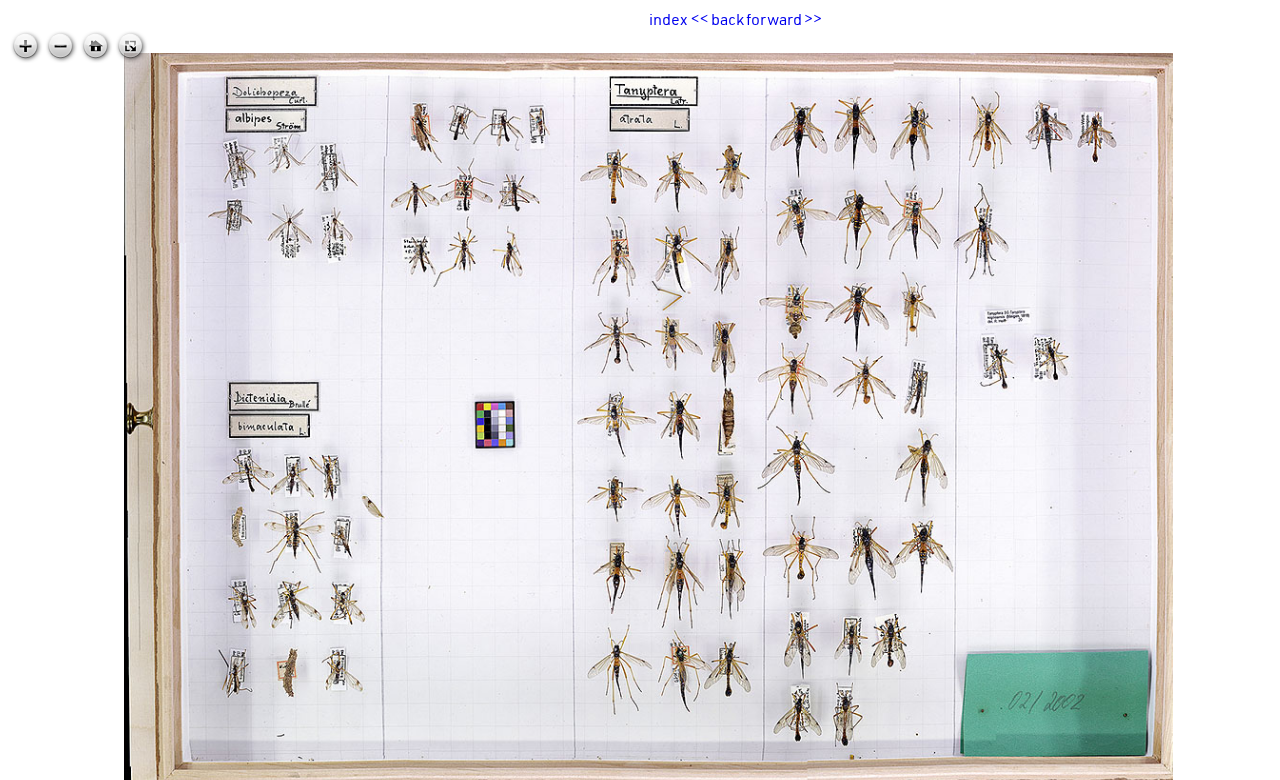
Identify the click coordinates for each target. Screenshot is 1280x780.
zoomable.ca (1239, 764)
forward (774, 19)
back (727, 19)
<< (700, 19)
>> (813, 19)
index (668, 19)
